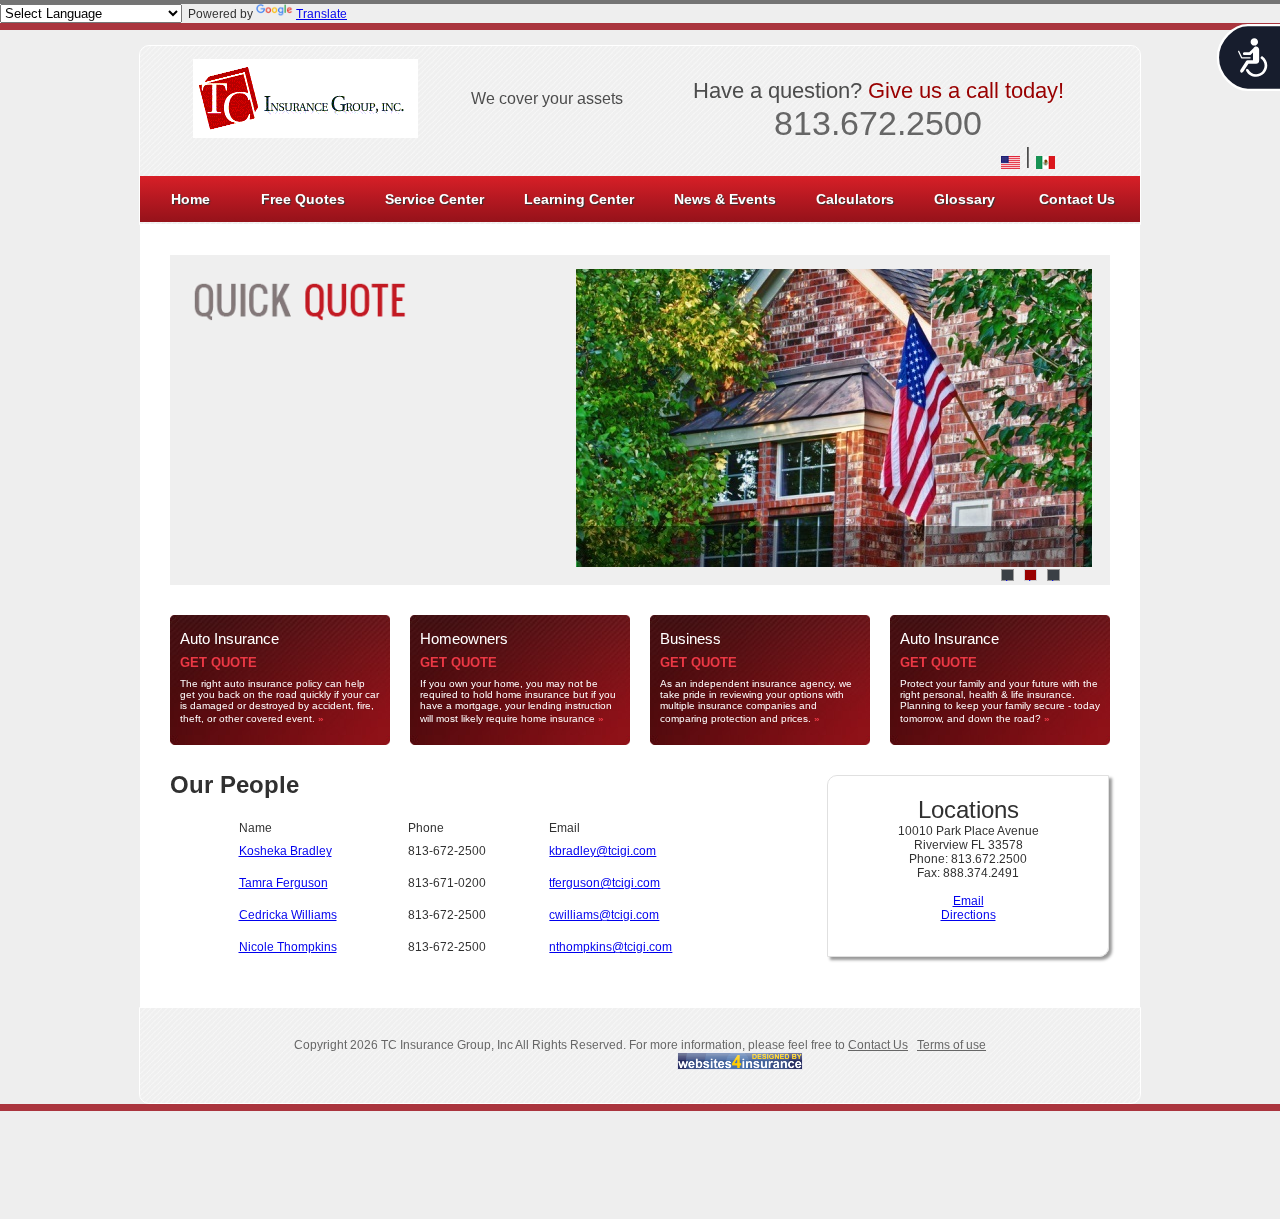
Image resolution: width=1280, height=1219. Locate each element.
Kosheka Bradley (285, 851)
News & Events (725, 199)
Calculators (855, 199)
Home (190, 199)
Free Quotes (303, 199)
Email (968, 901)
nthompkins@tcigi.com (610, 947)
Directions (968, 915)
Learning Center (579, 199)
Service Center (434, 199)
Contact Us (1077, 199)
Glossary (964, 199)
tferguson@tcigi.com (604, 883)
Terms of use (951, 1045)
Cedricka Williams (288, 915)
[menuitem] (191, 199)
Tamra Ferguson (283, 883)
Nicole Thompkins (288, 947)
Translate (321, 14)
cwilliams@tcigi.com (604, 915)
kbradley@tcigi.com (602, 851)
